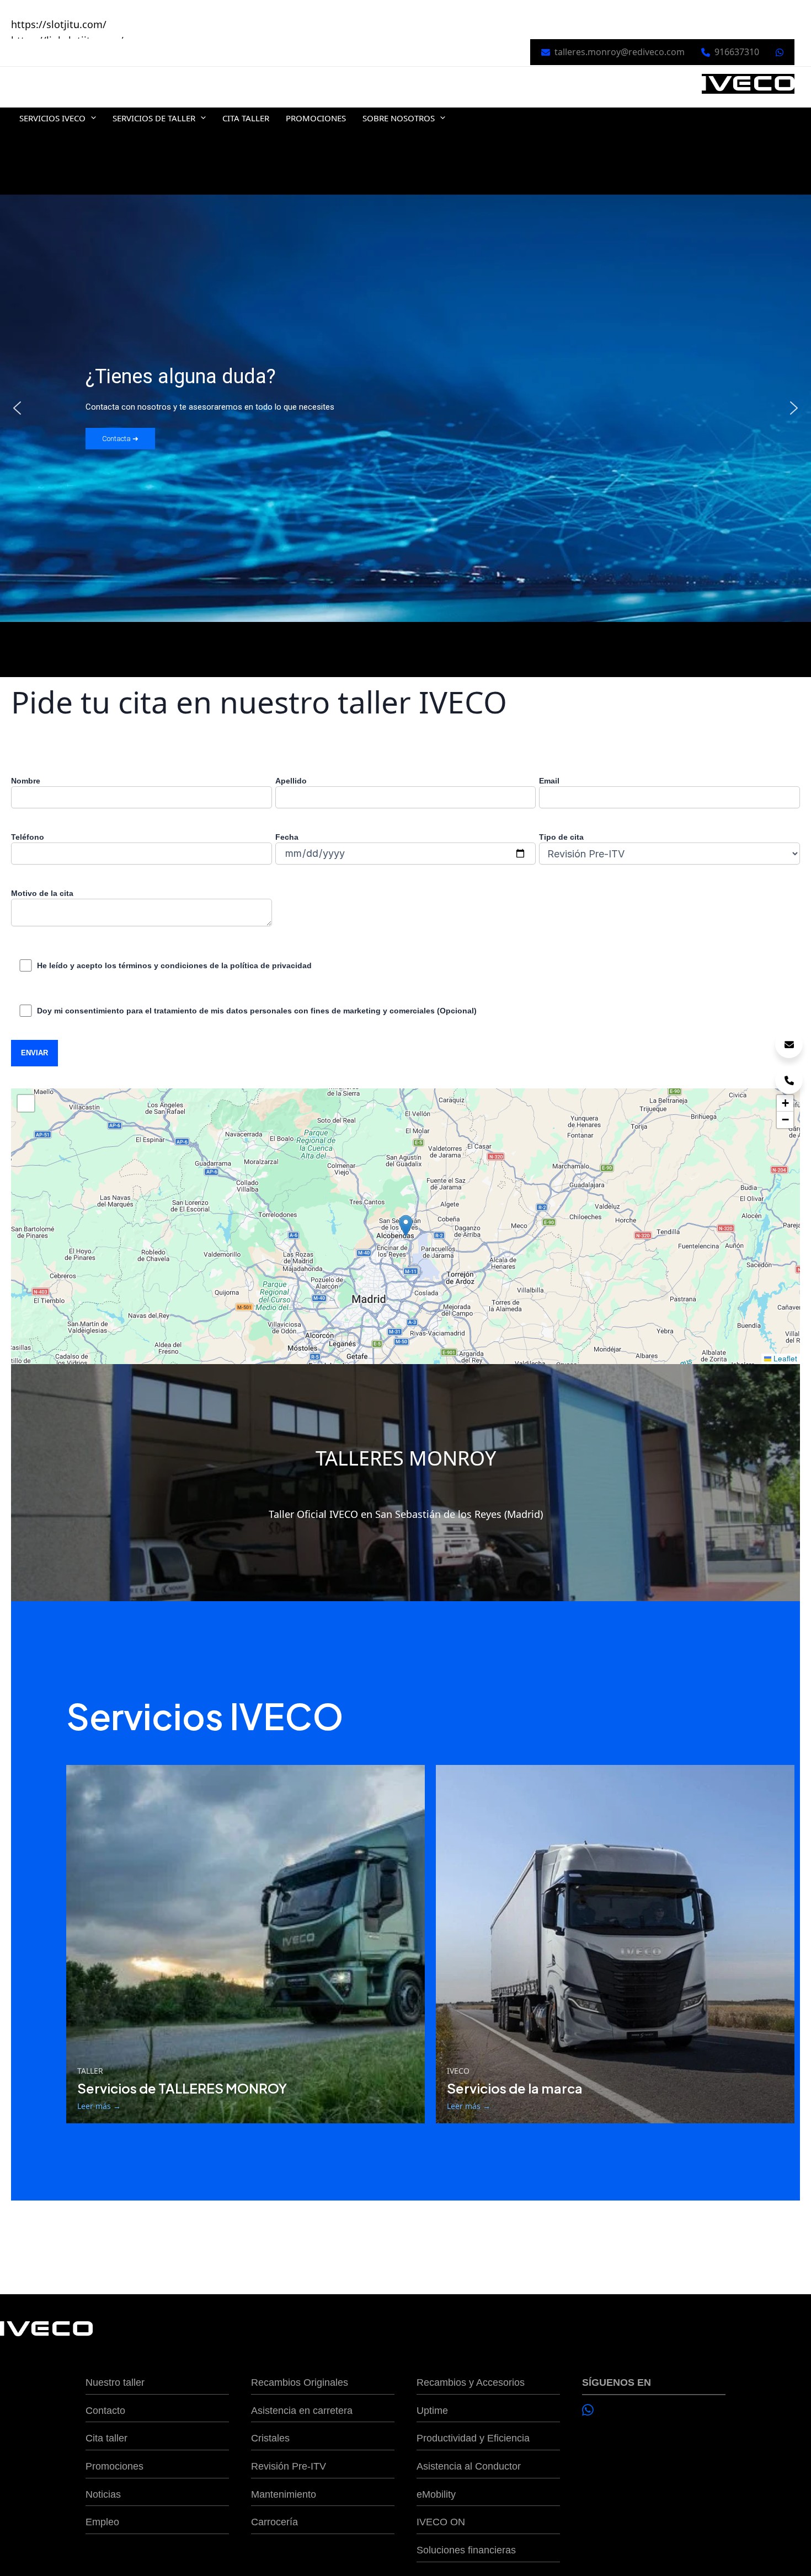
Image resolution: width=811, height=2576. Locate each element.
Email (549, 781)
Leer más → (99, 2106)
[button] (91, 118)
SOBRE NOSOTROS (399, 118)
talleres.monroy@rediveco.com (620, 52)
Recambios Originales (300, 2382)
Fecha (287, 837)
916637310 (737, 52)
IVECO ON (441, 2522)
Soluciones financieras (466, 2550)
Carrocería (274, 2522)
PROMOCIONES (316, 118)
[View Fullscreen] (26, 1103)
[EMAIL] (789, 1044)
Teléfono (28, 837)
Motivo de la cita (42, 893)
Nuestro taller (115, 2382)
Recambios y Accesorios (471, 2382)
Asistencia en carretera (302, 2411)
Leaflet (784, 1358)
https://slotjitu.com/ (59, 24)
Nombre (26, 781)
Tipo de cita (561, 837)
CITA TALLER (246, 118)
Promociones (114, 2466)
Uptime (432, 2411)
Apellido (291, 781)
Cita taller (106, 2438)
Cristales (270, 2438)
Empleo (102, 2522)
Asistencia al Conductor (469, 2466)
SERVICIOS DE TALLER (154, 118)
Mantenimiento (284, 2494)
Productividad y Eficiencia (473, 2438)
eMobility (436, 2494)
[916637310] (789, 1080)
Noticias (103, 2494)
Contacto (105, 2411)
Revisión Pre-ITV (289, 2466)
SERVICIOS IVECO (52, 118)
